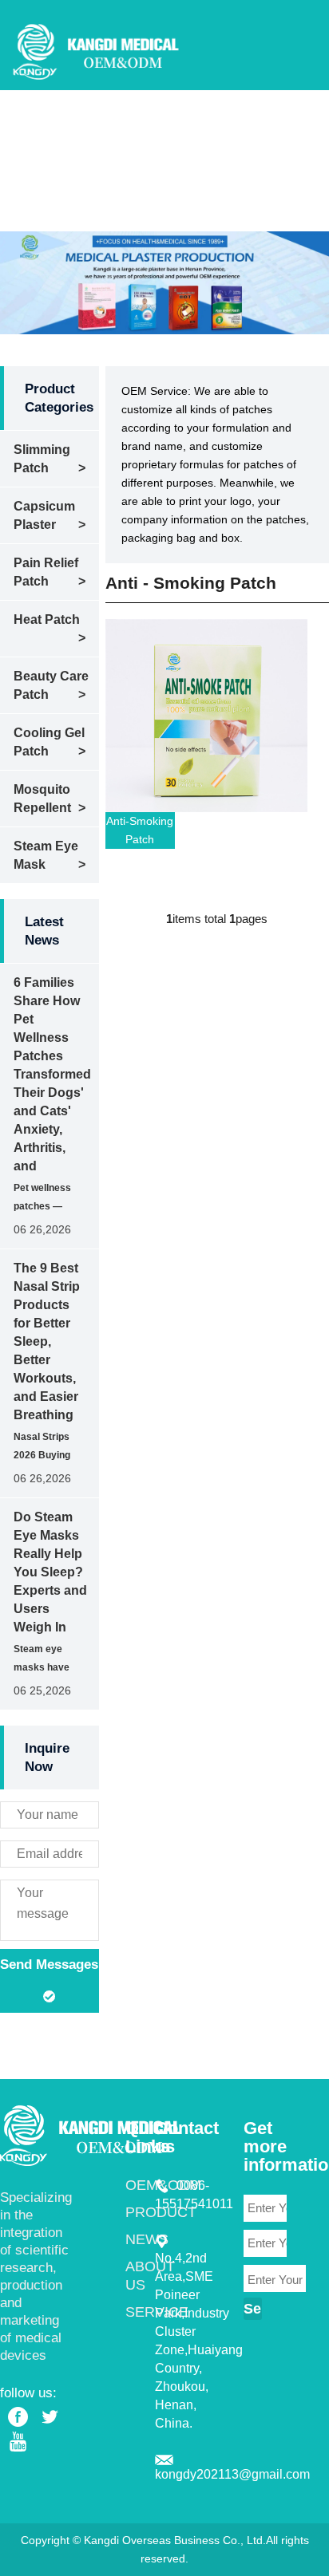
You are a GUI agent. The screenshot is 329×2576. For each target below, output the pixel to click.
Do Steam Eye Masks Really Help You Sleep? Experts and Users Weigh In (50, 1572)
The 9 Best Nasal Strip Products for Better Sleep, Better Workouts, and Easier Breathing (47, 1341)
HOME (105, 123)
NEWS (106, 170)
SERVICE (251, 170)
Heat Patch (47, 619)
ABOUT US (174, 170)
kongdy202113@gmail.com (232, 2474)
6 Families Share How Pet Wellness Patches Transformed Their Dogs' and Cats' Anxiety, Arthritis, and (52, 1074)
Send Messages (49, 1965)
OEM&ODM (173, 123)
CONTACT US (128, 217)
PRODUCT (254, 123)
